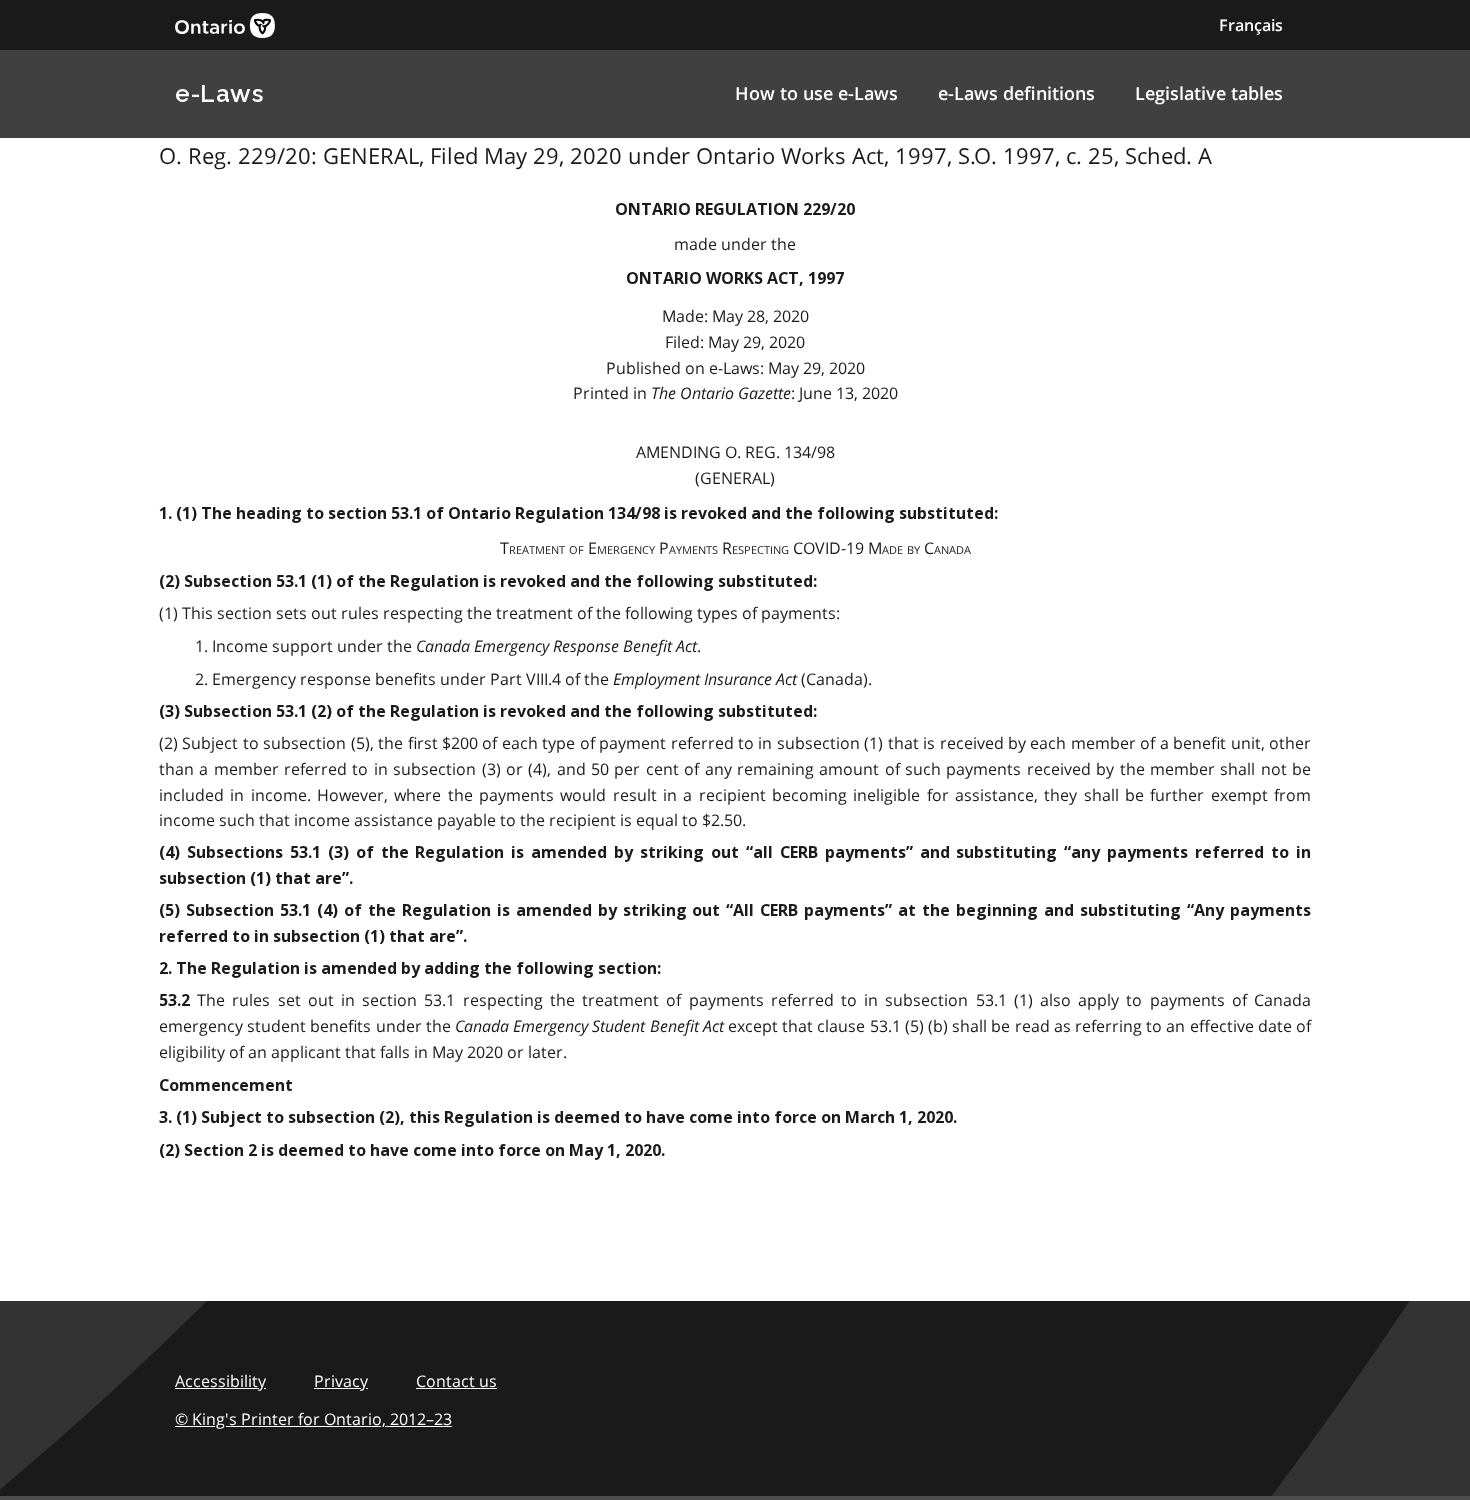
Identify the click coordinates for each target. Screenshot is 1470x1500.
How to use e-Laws (816, 93)
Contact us (456, 1381)
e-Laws (219, 93)
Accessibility (220, 1381)
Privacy (341, 1381)
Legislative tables (1209, 93)
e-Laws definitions (1016, 93)
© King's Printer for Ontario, (313, 1419)
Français (1251, 25)
